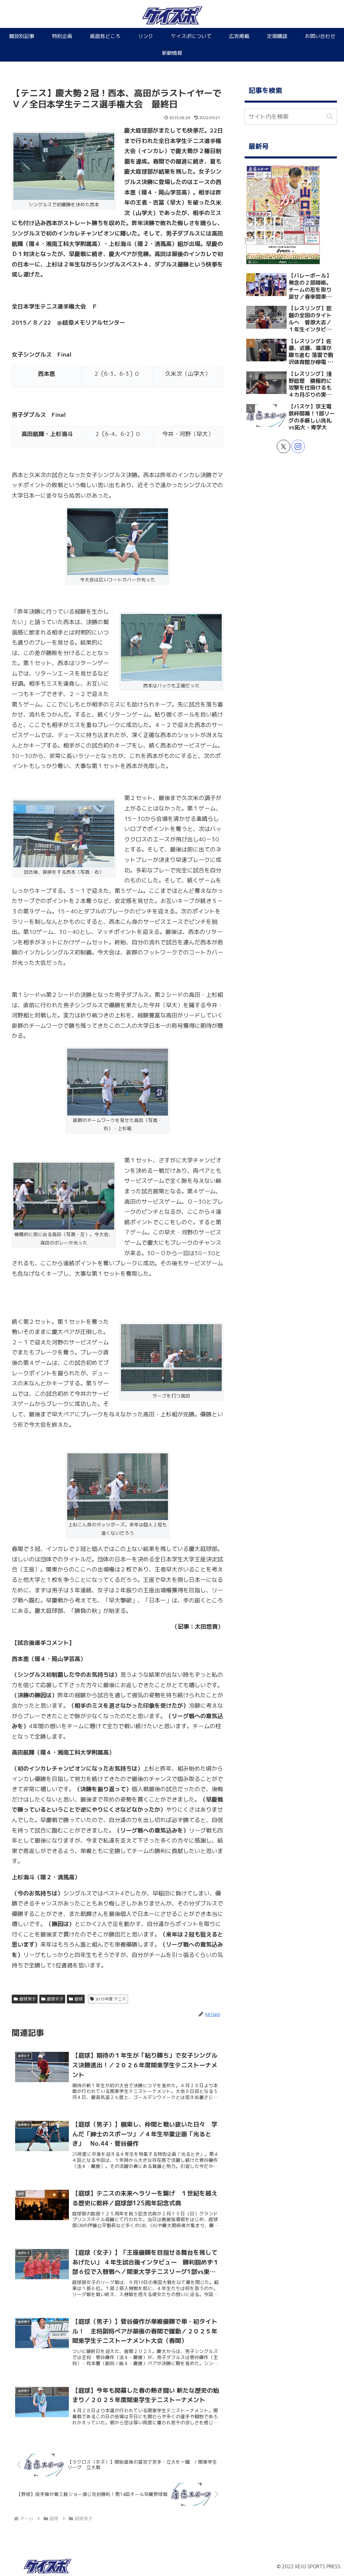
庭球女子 (55, 1999)
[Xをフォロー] (284, 446)
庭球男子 (28, 1999)
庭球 (79, 1999)
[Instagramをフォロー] (298, 446)
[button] (330, 117)
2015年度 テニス (111, 1999)
